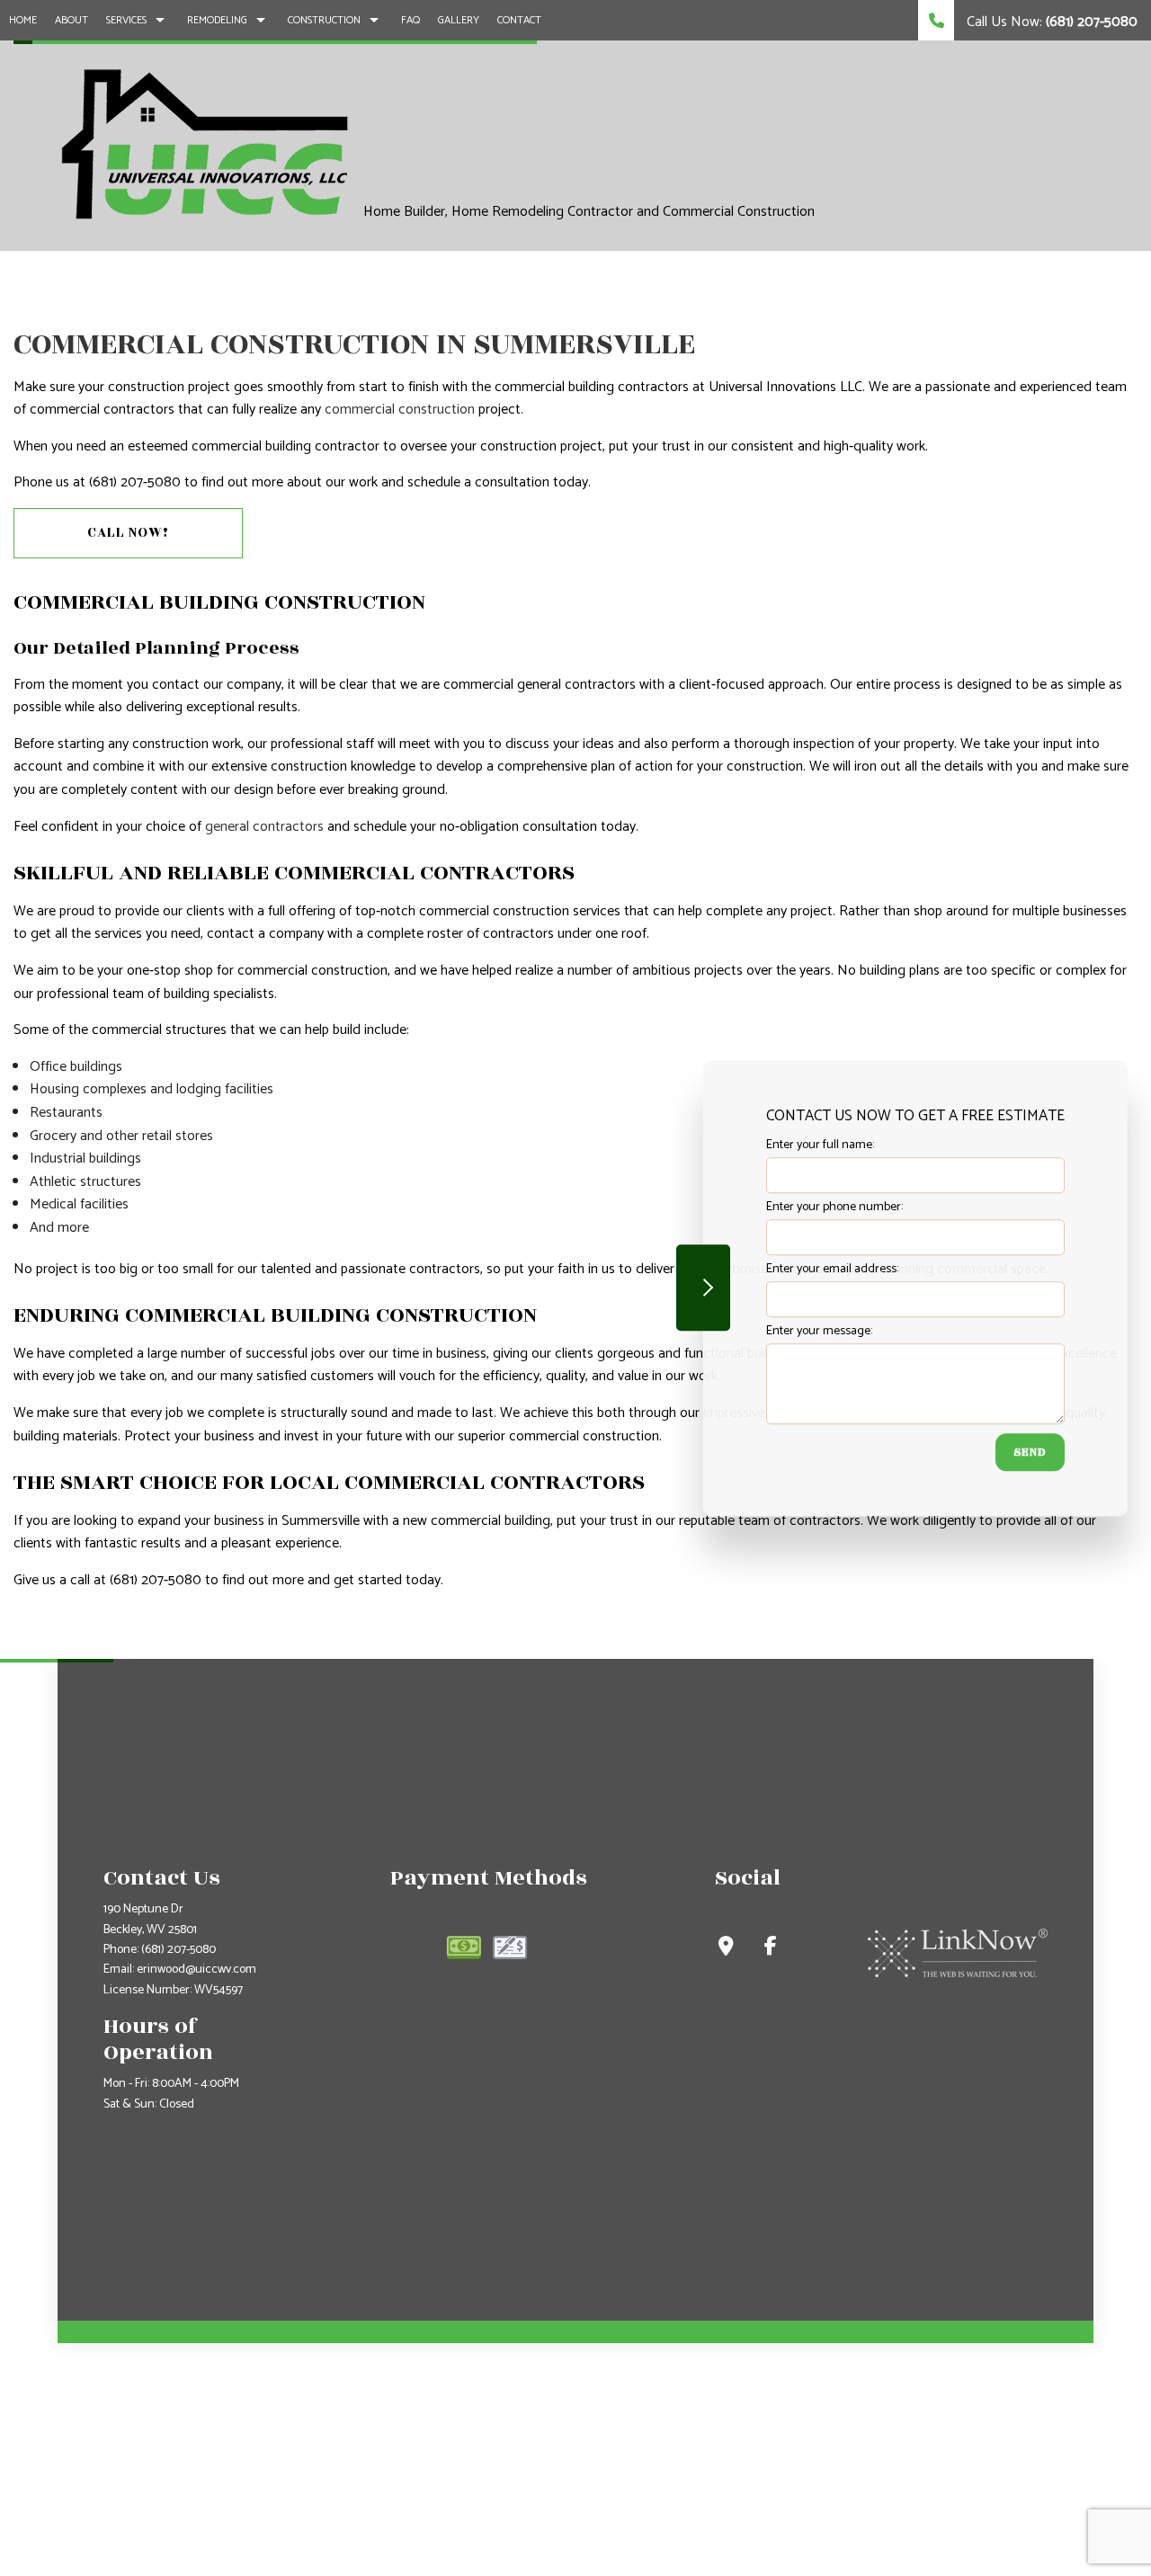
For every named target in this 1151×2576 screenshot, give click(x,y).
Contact (519, 20)
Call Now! (128, 533)
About (71, 20)
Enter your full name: (820, 1145)
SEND (1030, 1452)
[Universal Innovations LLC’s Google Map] (726, 1949)
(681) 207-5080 (178, 1950)
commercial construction (400, 410)
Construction (324, 20)
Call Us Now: (1050, 22)
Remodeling (217, 20)
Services (126, 20)
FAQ (410, 20)
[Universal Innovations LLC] (204, 144)
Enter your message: (819, 1331)
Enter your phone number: (834, 1207)
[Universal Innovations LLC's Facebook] (771, 1949)
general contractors (264, 827)
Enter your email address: (832, 1269)
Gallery (459, 20)
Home (23, 20)
